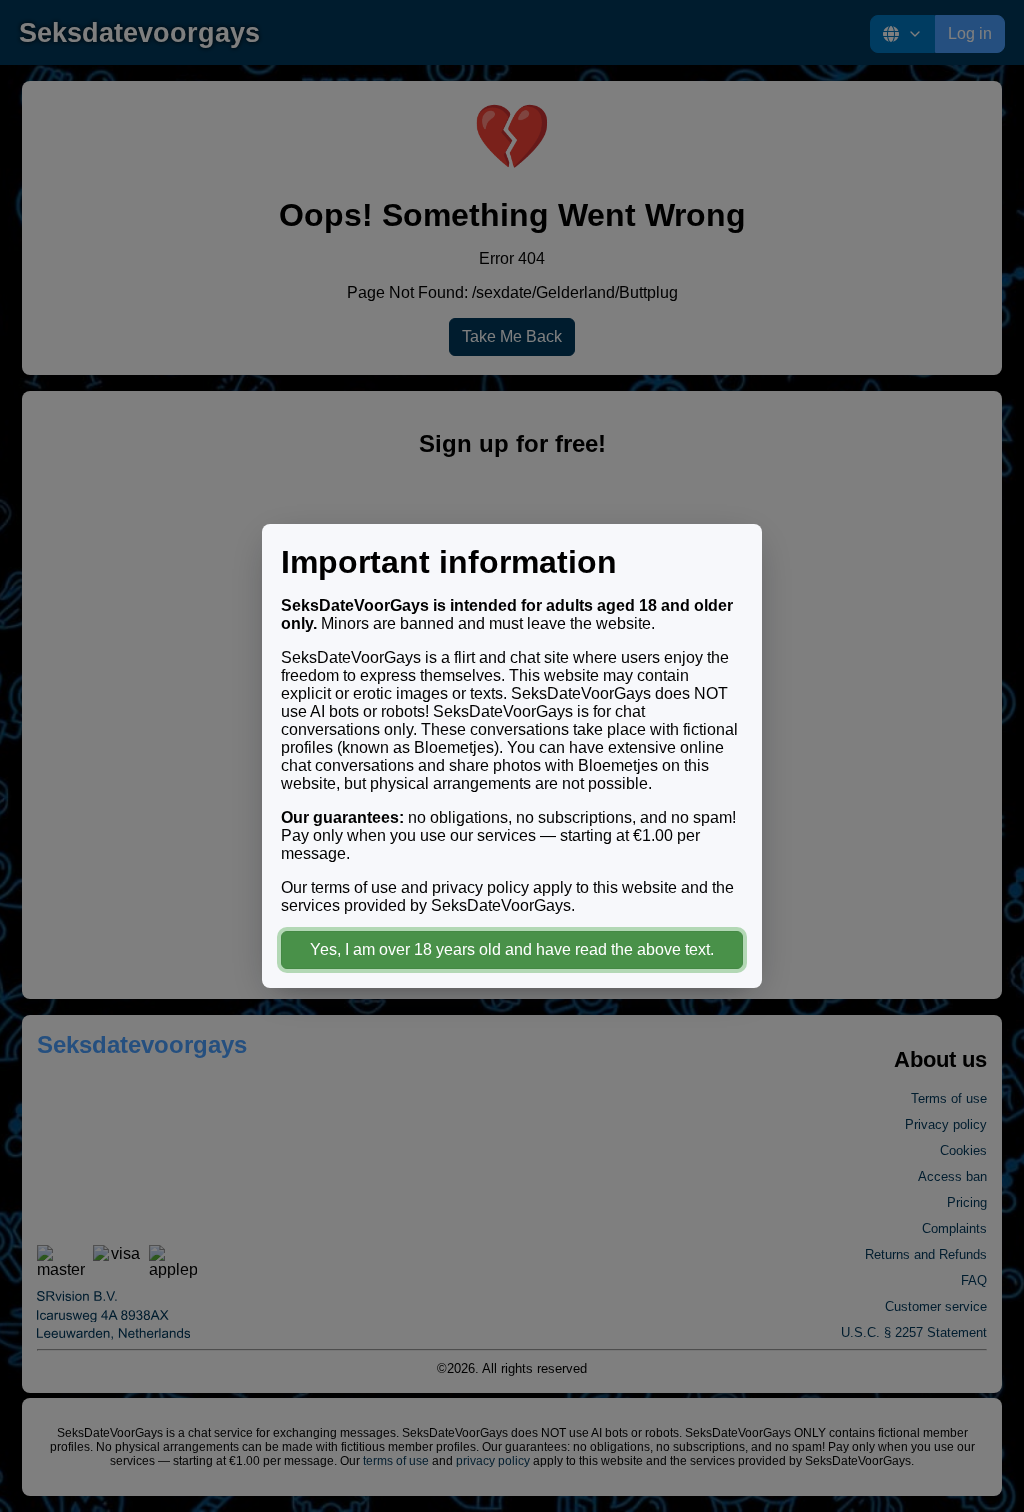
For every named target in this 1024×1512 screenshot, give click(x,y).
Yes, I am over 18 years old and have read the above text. (512, 949)
